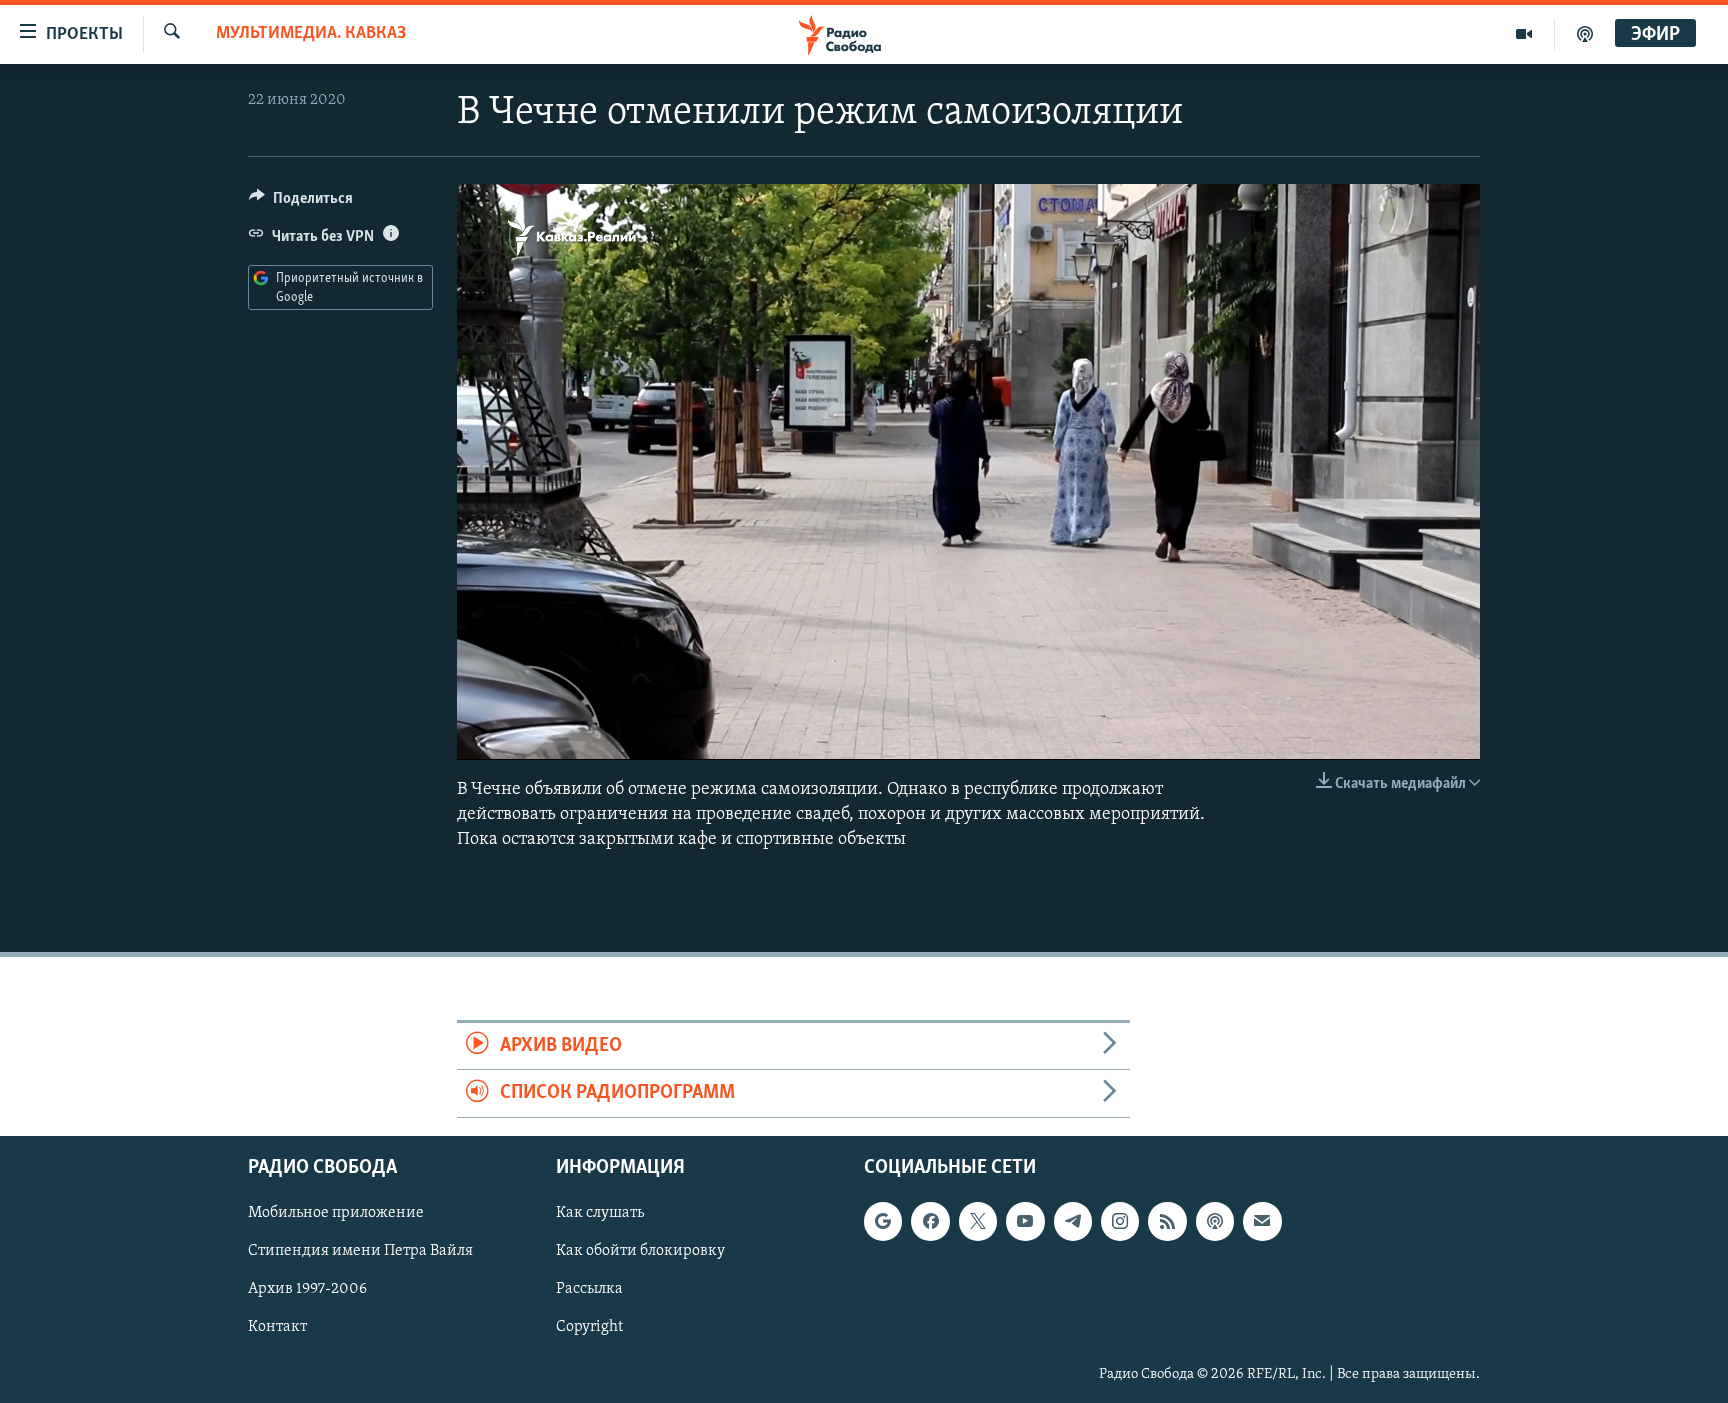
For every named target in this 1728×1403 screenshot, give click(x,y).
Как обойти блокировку (640, 1251)
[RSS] (1167, 1221)
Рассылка (589, 1289)
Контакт (277, 1327)
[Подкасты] (1215, 1221)
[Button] (301, 203)
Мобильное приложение (336, 1213)
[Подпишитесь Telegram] (1073, 1221)
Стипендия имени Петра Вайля (360, 1251)
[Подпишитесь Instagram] (1120, 1221)
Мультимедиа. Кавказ (311, 34)
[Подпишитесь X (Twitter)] (978, 1221)
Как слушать (600, 1213)
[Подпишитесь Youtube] (1025, 1221)
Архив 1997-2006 (307, 1289)
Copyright (589, 1327)
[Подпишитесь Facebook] (930, 1221)
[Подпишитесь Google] (883, 1221)
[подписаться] (1262, 1221)
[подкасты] (1585, 34)
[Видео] (1524, 34)
